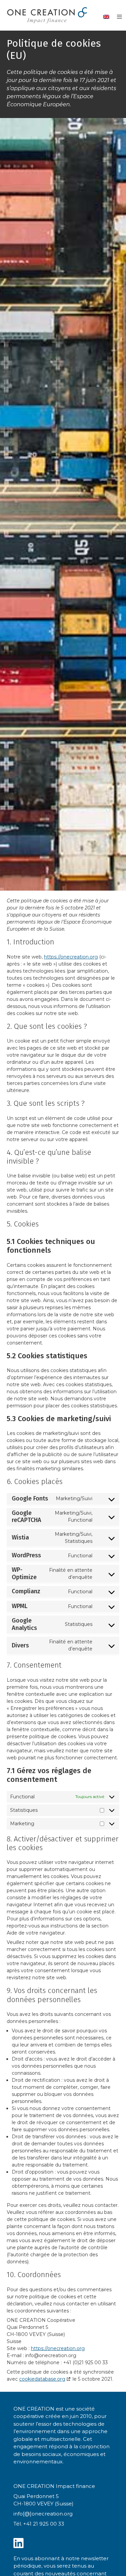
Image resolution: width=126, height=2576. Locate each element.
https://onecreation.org (71, 957)
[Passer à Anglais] (106, 17)
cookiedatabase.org (42, 2379)
